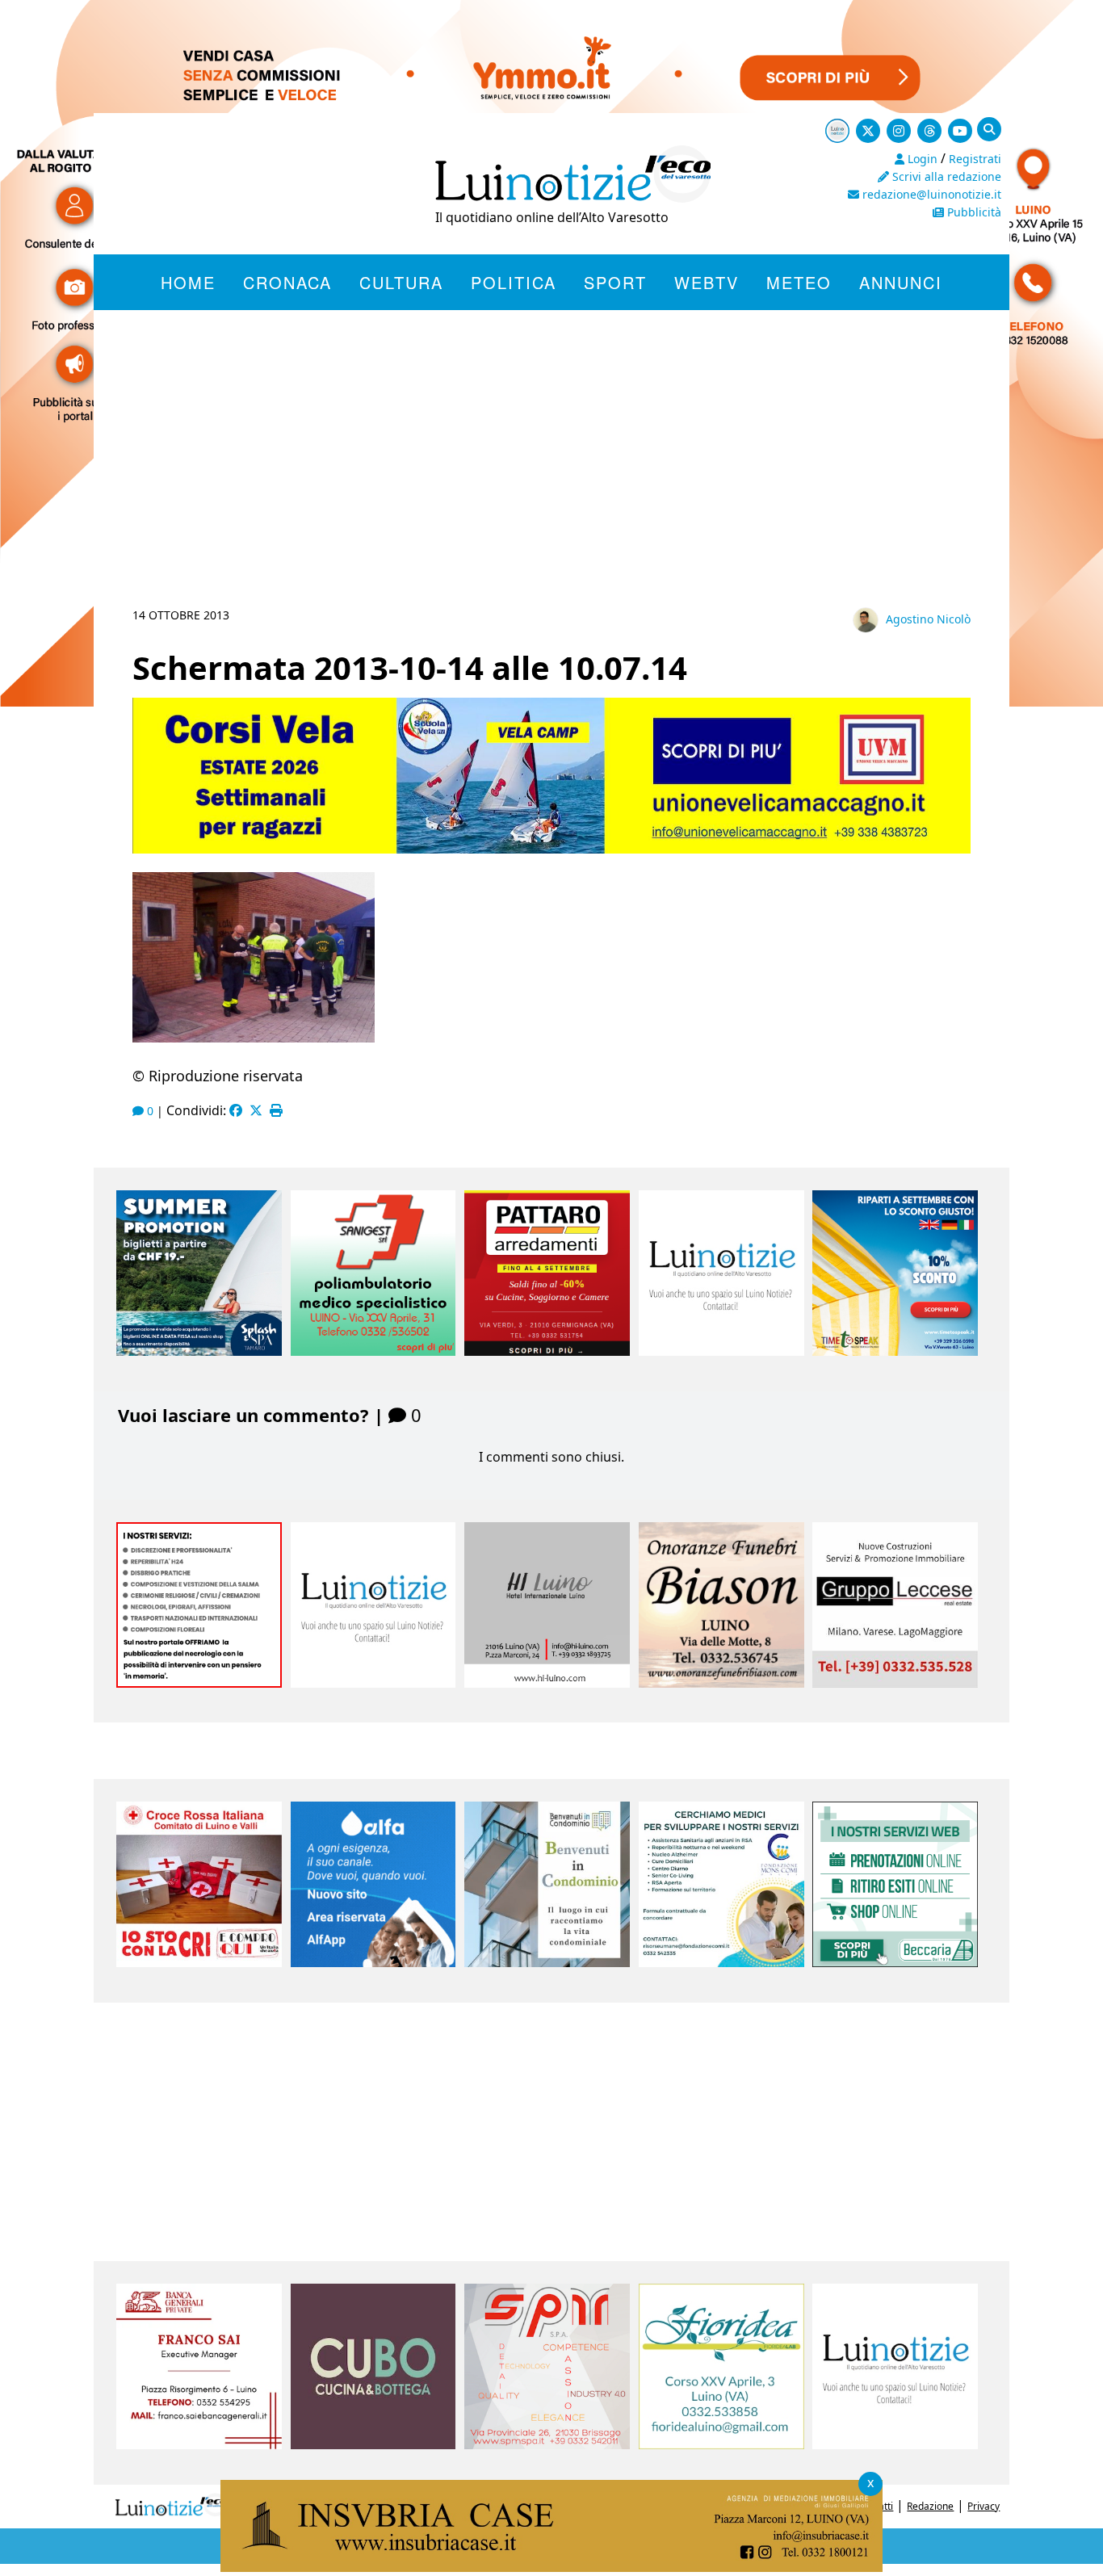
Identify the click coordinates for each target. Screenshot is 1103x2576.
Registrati (975, 159)
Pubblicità (973, 212)
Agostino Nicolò (928, 619)
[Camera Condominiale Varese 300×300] (547, 1962)
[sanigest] (373, 1351)
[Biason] (721, 1683)
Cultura (401, 282)
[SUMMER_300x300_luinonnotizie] (199, 1351)
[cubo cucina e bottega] (373, 2444)
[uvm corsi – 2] (551, 849)
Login (921, 159)
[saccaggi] (199, 1683)
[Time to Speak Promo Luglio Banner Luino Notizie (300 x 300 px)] (895, 1351)
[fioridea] (721, 2444)
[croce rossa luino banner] (199, 1962)
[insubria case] (551, 2567)
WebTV (707, 282)
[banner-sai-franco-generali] (199, 2444)
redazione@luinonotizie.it (930, 194)
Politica (514, 282)
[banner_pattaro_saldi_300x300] (547, 1351)
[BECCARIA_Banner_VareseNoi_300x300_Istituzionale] (895, 1962)
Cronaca (287, 282)
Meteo (799, 282)
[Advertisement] (551, 478)
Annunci (901, 282)
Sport (615, 282)
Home (188, 282)
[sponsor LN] (721, 1351)
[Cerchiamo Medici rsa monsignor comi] (721, 1962)
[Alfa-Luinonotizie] (373, 1962)
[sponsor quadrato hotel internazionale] (547, 1683)
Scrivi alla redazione (945, 176)
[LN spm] (547, 2444)
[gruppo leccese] (895, 1683)
